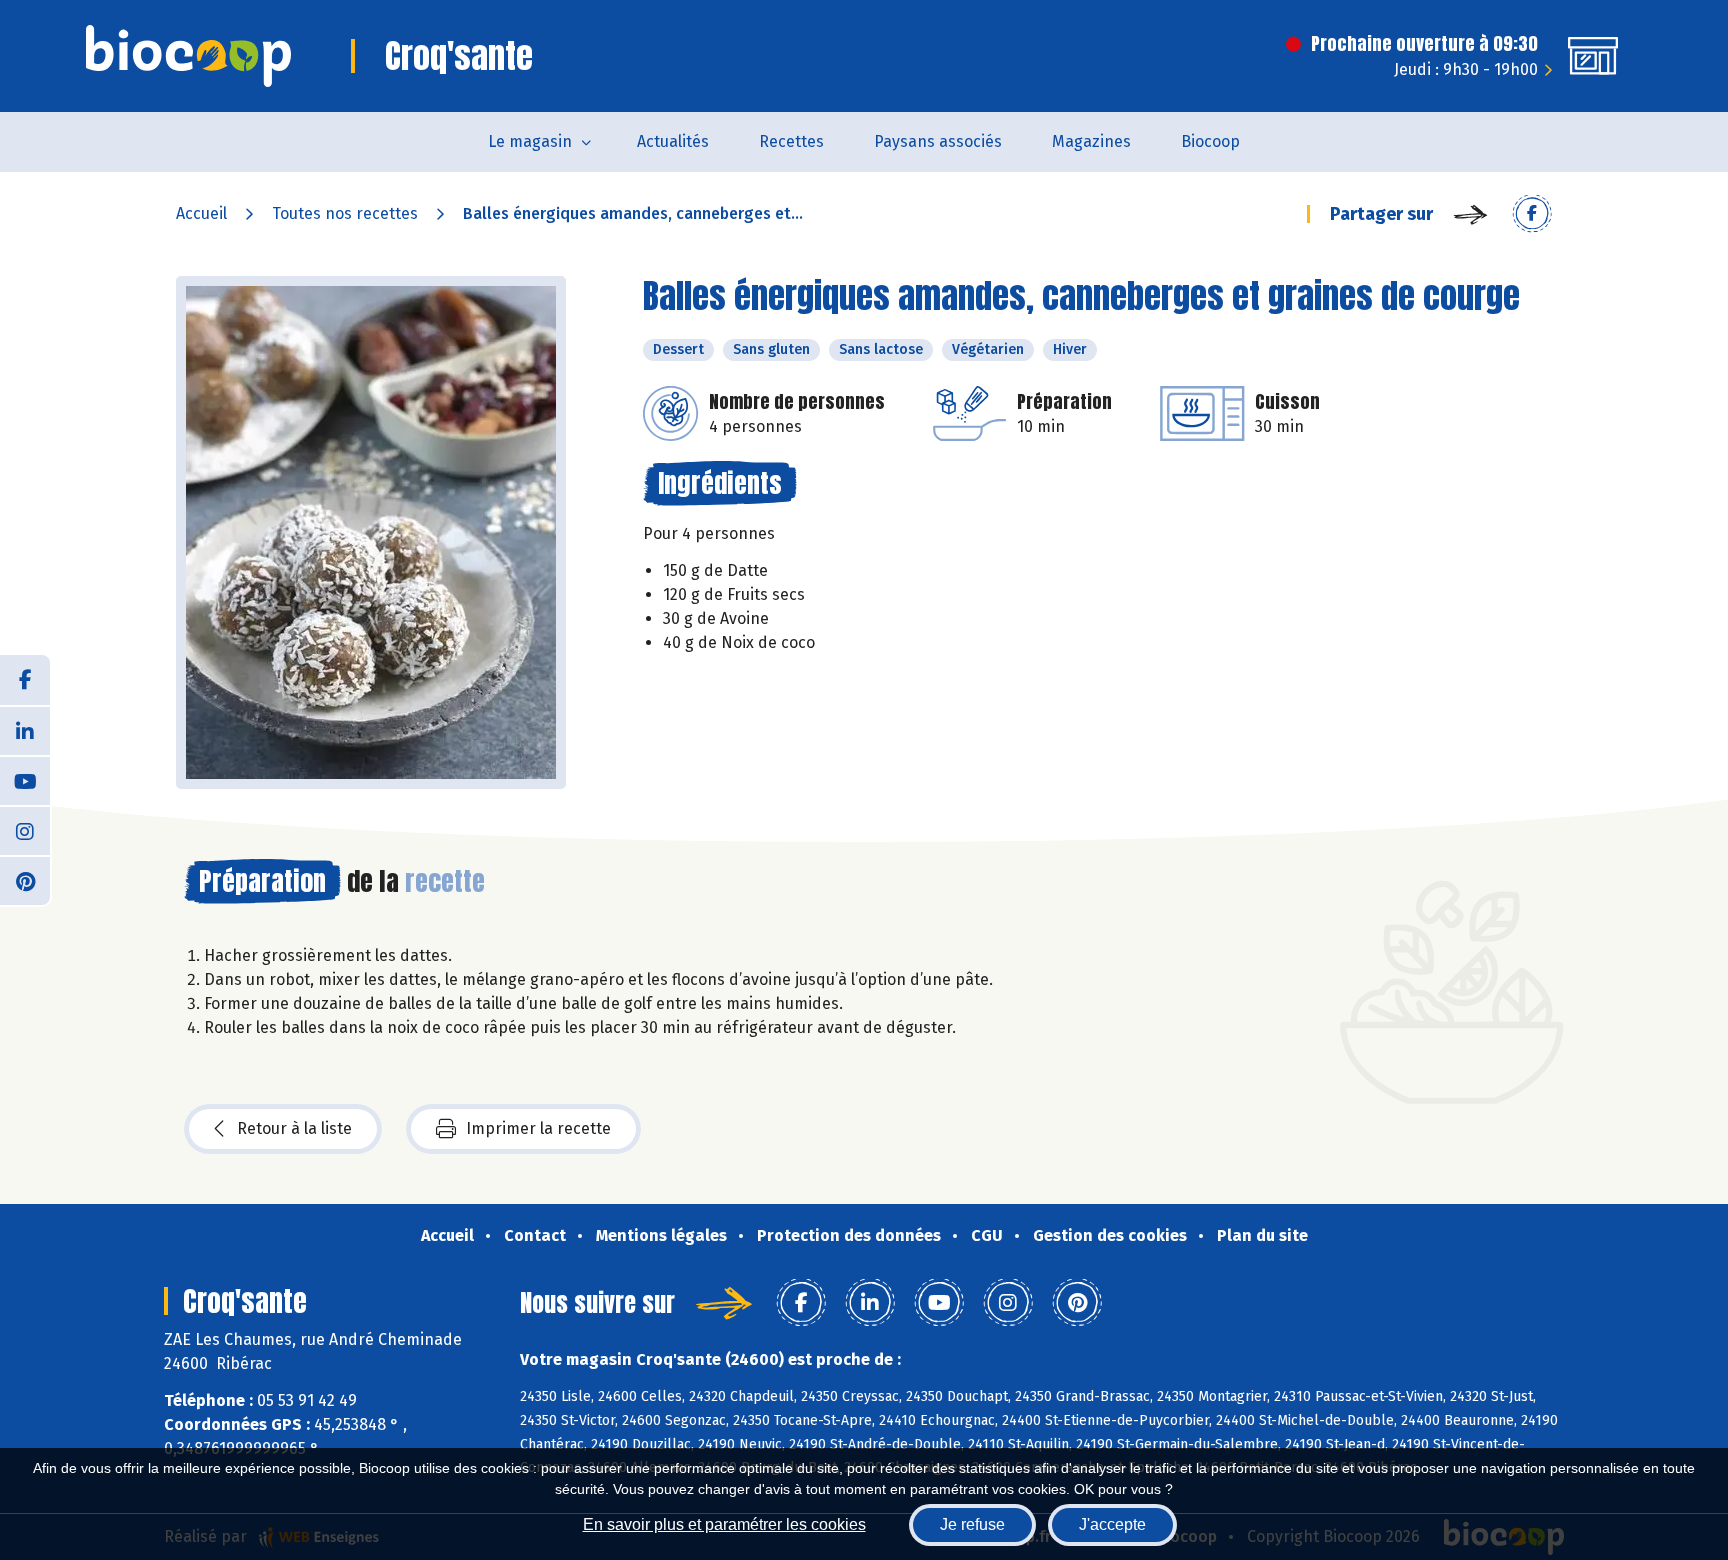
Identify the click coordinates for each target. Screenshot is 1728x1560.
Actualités (673, 141)
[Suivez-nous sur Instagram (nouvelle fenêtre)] (25, 830)
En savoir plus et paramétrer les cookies (724, 1524)
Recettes (791, 141)
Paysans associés (938, 141)
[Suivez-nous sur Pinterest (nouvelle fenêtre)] (25, 880)
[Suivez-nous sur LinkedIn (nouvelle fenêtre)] (25, 730)
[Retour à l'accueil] (188, 56)
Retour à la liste (294, 1128)
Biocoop (1210, 141)
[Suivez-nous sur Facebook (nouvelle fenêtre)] (25, 680)
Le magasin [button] (530, 141)
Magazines (1091, 141)
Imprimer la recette (538, 1128)
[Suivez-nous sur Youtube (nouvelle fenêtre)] (25, 780)
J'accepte (1112, 1524)
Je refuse (972, 1524)
